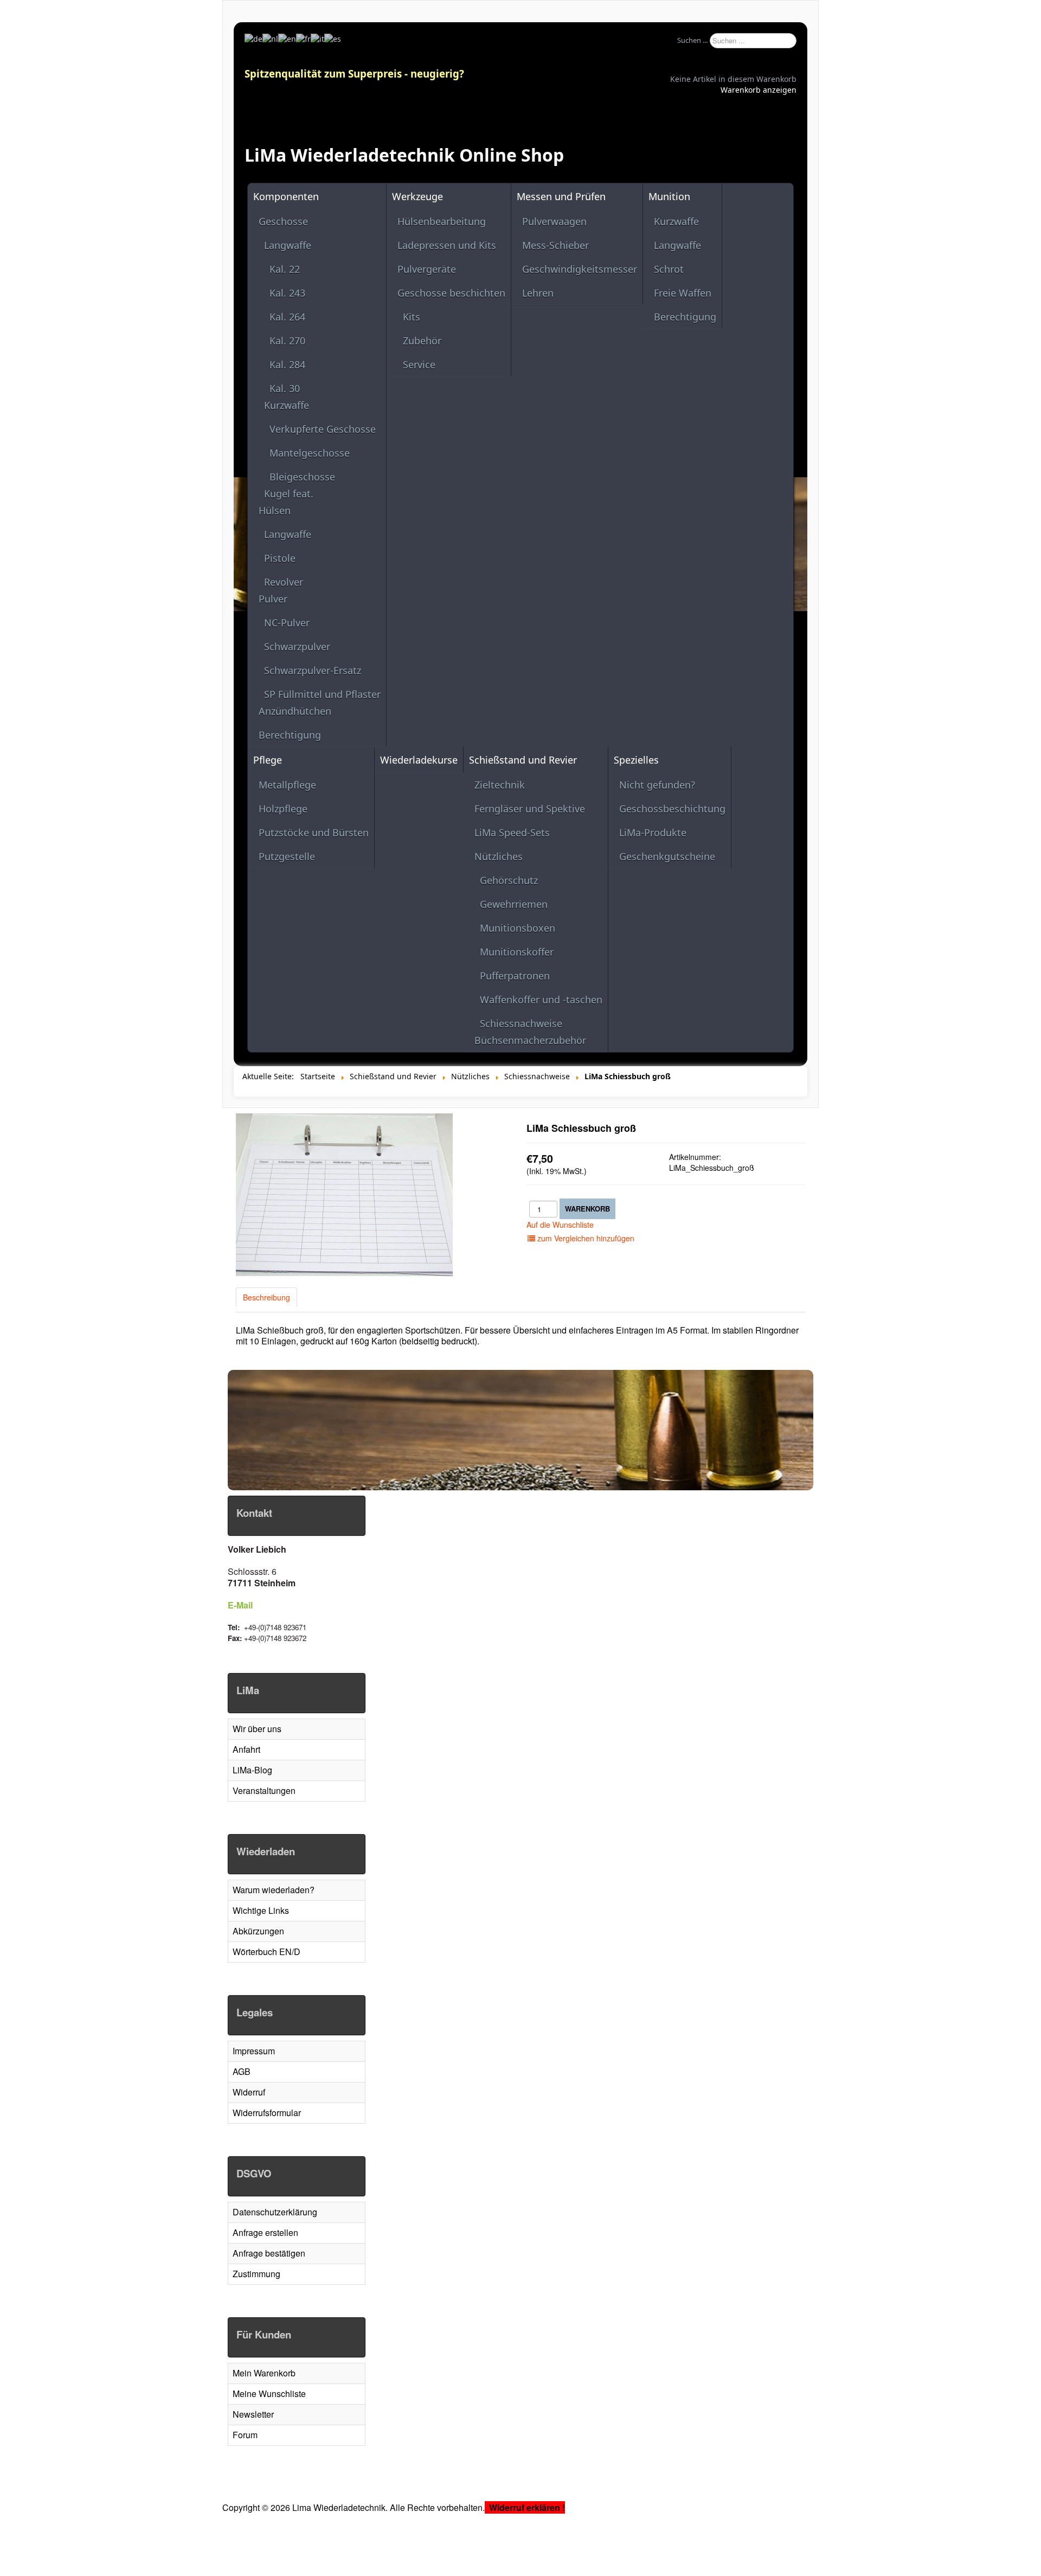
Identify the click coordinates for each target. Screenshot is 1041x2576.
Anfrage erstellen (265, 2232)
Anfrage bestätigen (269, 2253)
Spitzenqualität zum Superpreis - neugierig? (354, 73)
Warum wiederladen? (274, 1890)
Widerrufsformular (267, 2113)
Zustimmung (256, 2274)
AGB (242, 2071)
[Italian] (317, 38)
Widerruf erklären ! (527, 2507)
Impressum (254, 2051)
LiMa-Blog (252, 1770)
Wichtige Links (261, 1910)
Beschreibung (266, 1297)
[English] (287, 38)
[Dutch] (270, 38)
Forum (245, 2435)
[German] (253, 38)
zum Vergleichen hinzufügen (585, 1238)
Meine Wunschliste (269, 2394)
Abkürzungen (258, 1931)
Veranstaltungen (264, 1790)
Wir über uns (257, 1729)
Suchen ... (692, 40)
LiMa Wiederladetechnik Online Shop (404, 155)
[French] (303, 38)
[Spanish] (333, 38)
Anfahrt (246, 1749)
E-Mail (240, 1605)
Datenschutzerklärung (275, 2212)
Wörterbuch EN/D (266, 1952)
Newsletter (253, 2414)
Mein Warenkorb (264, 2373)
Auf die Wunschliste (560, 1225)
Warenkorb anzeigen (759, 90)
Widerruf (249, 2092)
